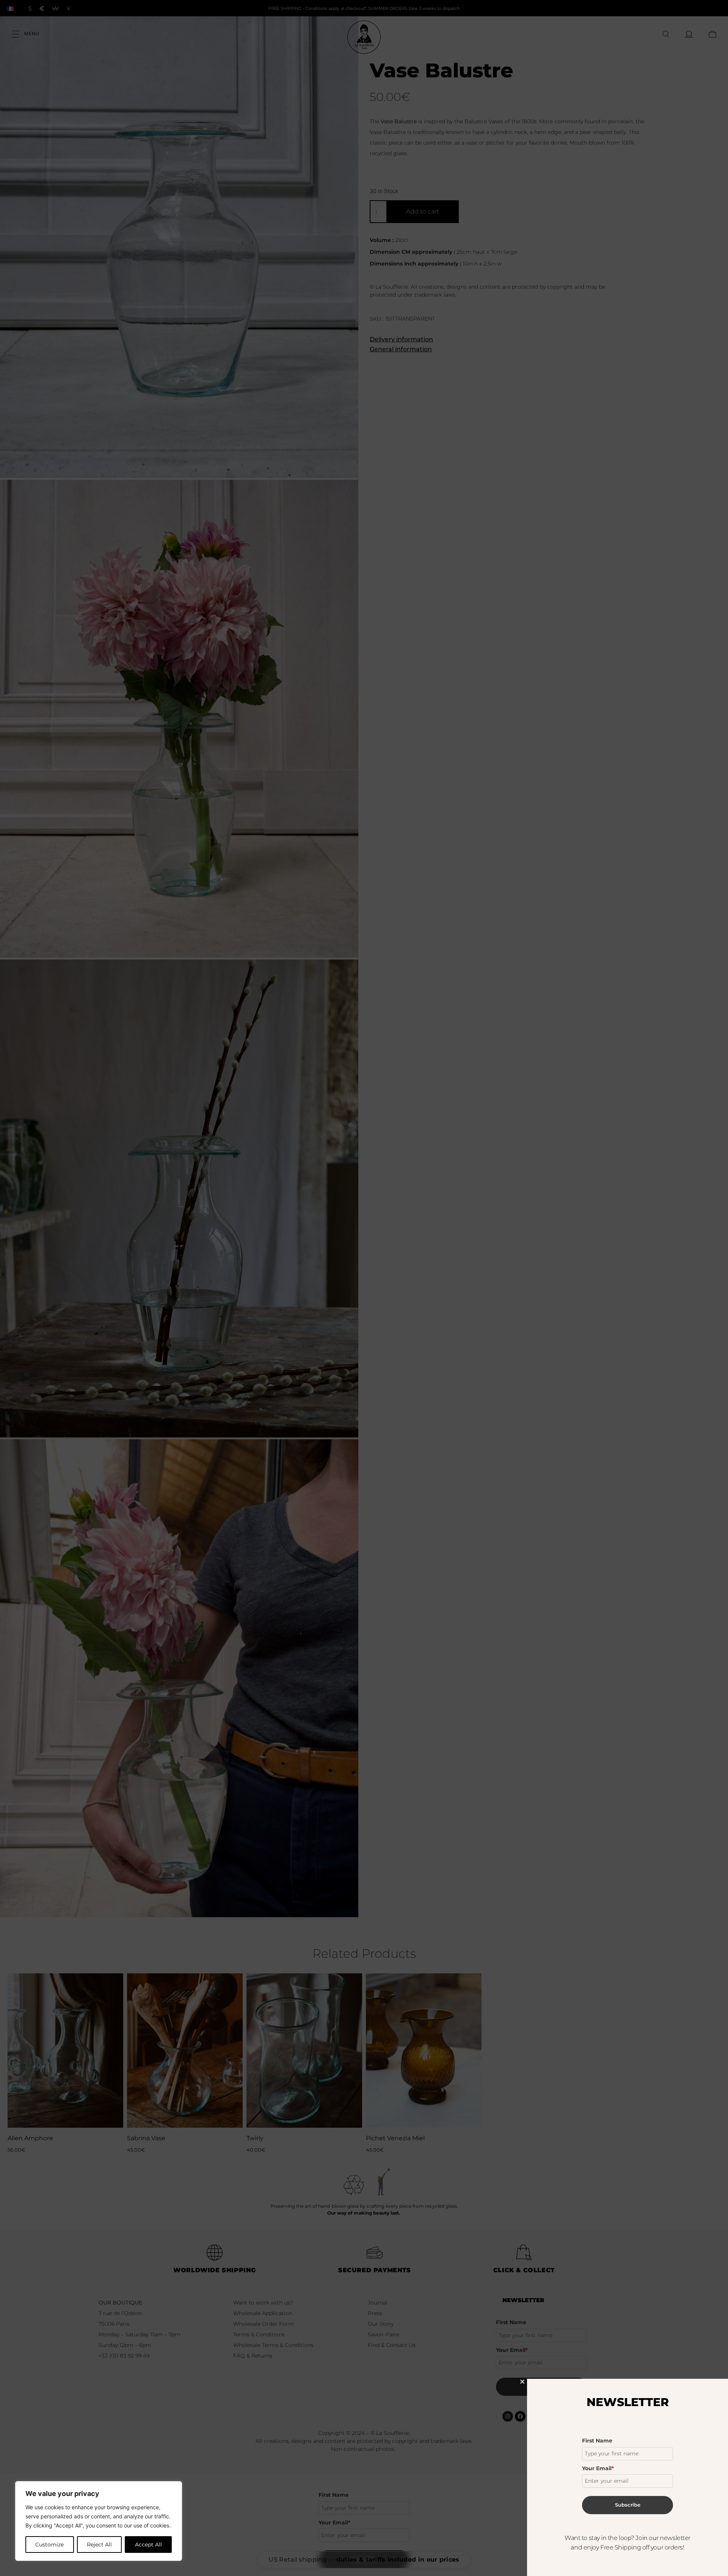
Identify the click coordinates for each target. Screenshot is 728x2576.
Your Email (598, 2468)
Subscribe (628, 2505)
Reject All (99, 2545)
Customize (49, 2545)
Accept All (148, 2545)
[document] (364, 1288)
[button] (522, 2382)
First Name (597, 2441)
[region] (99, 2521)
